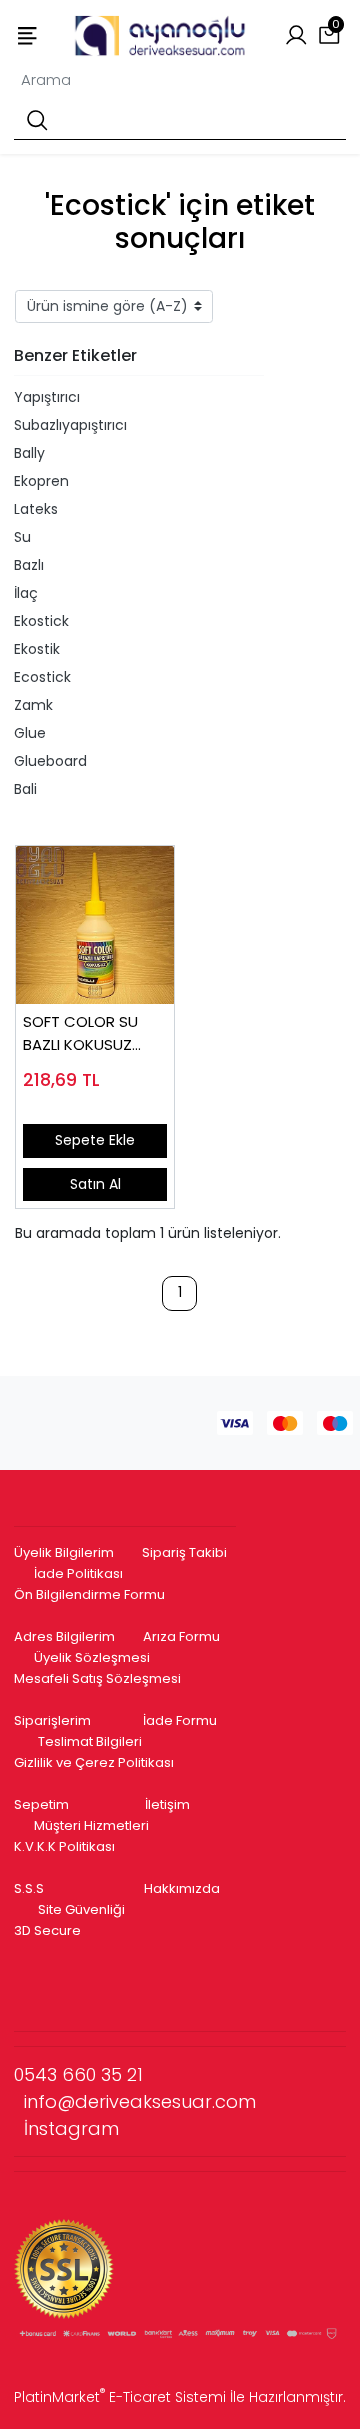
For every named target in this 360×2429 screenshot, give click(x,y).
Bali (25, 789)
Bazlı (29, 565)
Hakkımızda (182, 1888)
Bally (29, 453)
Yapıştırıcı (47, 397)
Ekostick (41, 621)
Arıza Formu (181, 1636)
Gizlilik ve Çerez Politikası (94, 1762)
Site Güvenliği (81, 1909)
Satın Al (95, 1184)
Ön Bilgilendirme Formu (89, 1594)
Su (22, 537)
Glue (30, 733)
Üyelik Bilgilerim (64, 1552)
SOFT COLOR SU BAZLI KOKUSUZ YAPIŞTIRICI (80, 1033)
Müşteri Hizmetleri (91, 1825)
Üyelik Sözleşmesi (92, 1657)
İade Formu (180, 1720)
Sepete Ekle (95, 1140)
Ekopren (41, 481)
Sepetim (41, 1804)
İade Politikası (78, 1573)
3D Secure (49, 1930)
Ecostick (42, 677)
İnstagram (71, 2128)
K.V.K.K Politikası (64, 1846)
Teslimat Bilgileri (90, 1741)
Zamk (33, 705)
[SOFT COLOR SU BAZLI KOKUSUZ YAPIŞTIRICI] (95, 925)
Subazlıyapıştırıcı (70, 425)
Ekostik (37, 649)
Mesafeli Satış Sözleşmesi (99, 1678)
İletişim (167, 1804)
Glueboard (50, 761)
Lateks (36, 509)
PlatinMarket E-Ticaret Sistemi (120, 2397)
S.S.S (29, 1888)
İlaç (26, 593)
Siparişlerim (52, 1720)
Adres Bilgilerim (64, 1636)
